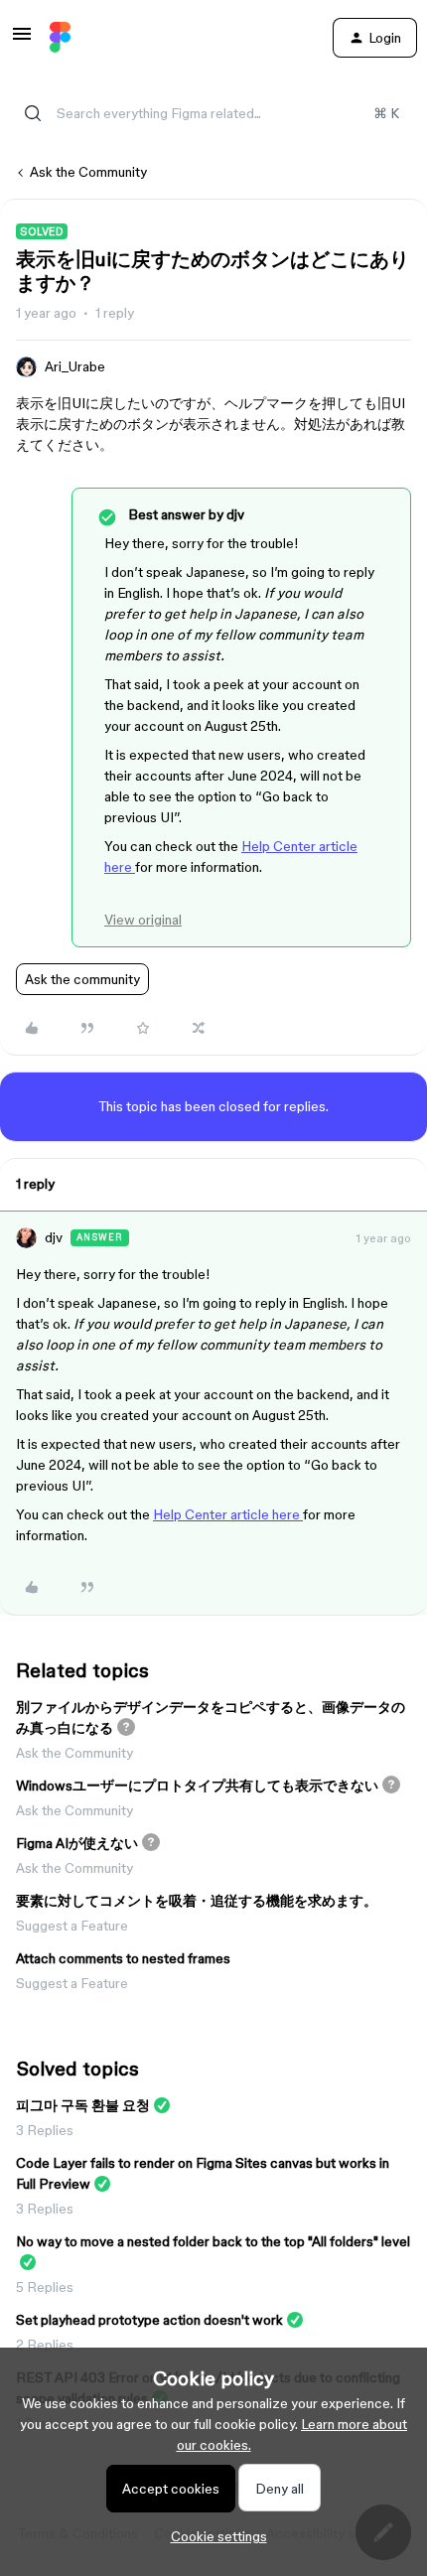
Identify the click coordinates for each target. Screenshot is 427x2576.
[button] (22, 41)
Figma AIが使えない (77, 1843)
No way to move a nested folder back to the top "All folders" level (213, 2241)
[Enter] (33, 113)
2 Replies (45, 2345)
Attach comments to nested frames (123, 1958)
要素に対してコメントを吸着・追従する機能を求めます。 (197, 1901)
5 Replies (45, 2287)
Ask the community (82, 979)
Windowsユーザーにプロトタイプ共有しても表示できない (197, 1786)
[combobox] (213, 113)
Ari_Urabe (75, 366)
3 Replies (45, 2130)
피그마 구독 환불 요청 (83, 2105)
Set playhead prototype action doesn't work (149, 2320)
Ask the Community (88, 172)
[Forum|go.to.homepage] (60, 38)
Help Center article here (228, 1514)
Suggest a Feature (72, 1926)
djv (54, 1237)
